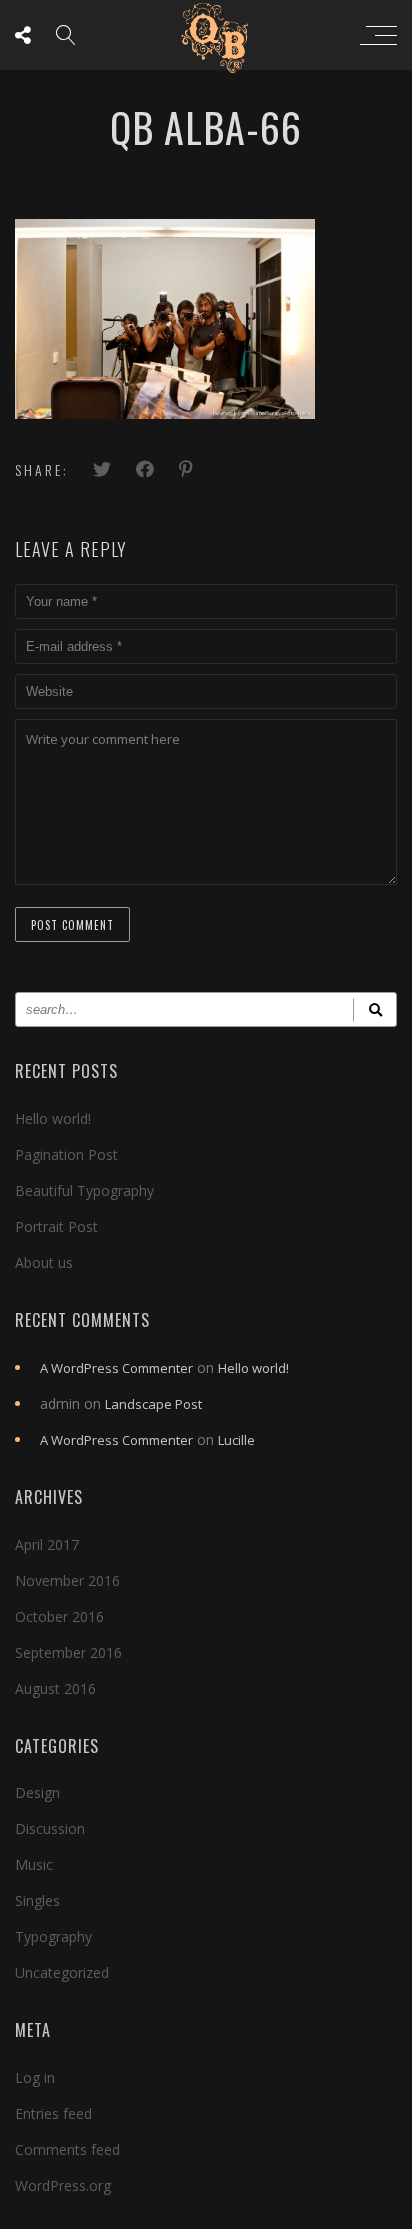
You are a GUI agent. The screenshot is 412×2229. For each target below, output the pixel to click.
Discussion (50, 1828)
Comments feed (67, 2149)
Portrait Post (56, 1226)
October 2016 (59, 1616)
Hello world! (53, 1118)
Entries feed (53, 2113)
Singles (37, 1900)
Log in (35, 2077)
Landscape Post (153, 1404)
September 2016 (68, 1652)
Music (34, 1864)
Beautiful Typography (84, 1190)
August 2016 (55, 1688)
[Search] (375, 1009)
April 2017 (47, 1544)
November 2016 (67, 1580)
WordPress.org (63, 2185)
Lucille (236, 1440)
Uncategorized (62, 1972)
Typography (53, 1936)
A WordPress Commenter (116, 1368)
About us (44, 1262)
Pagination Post (66, 1154)
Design (37, 1792)
